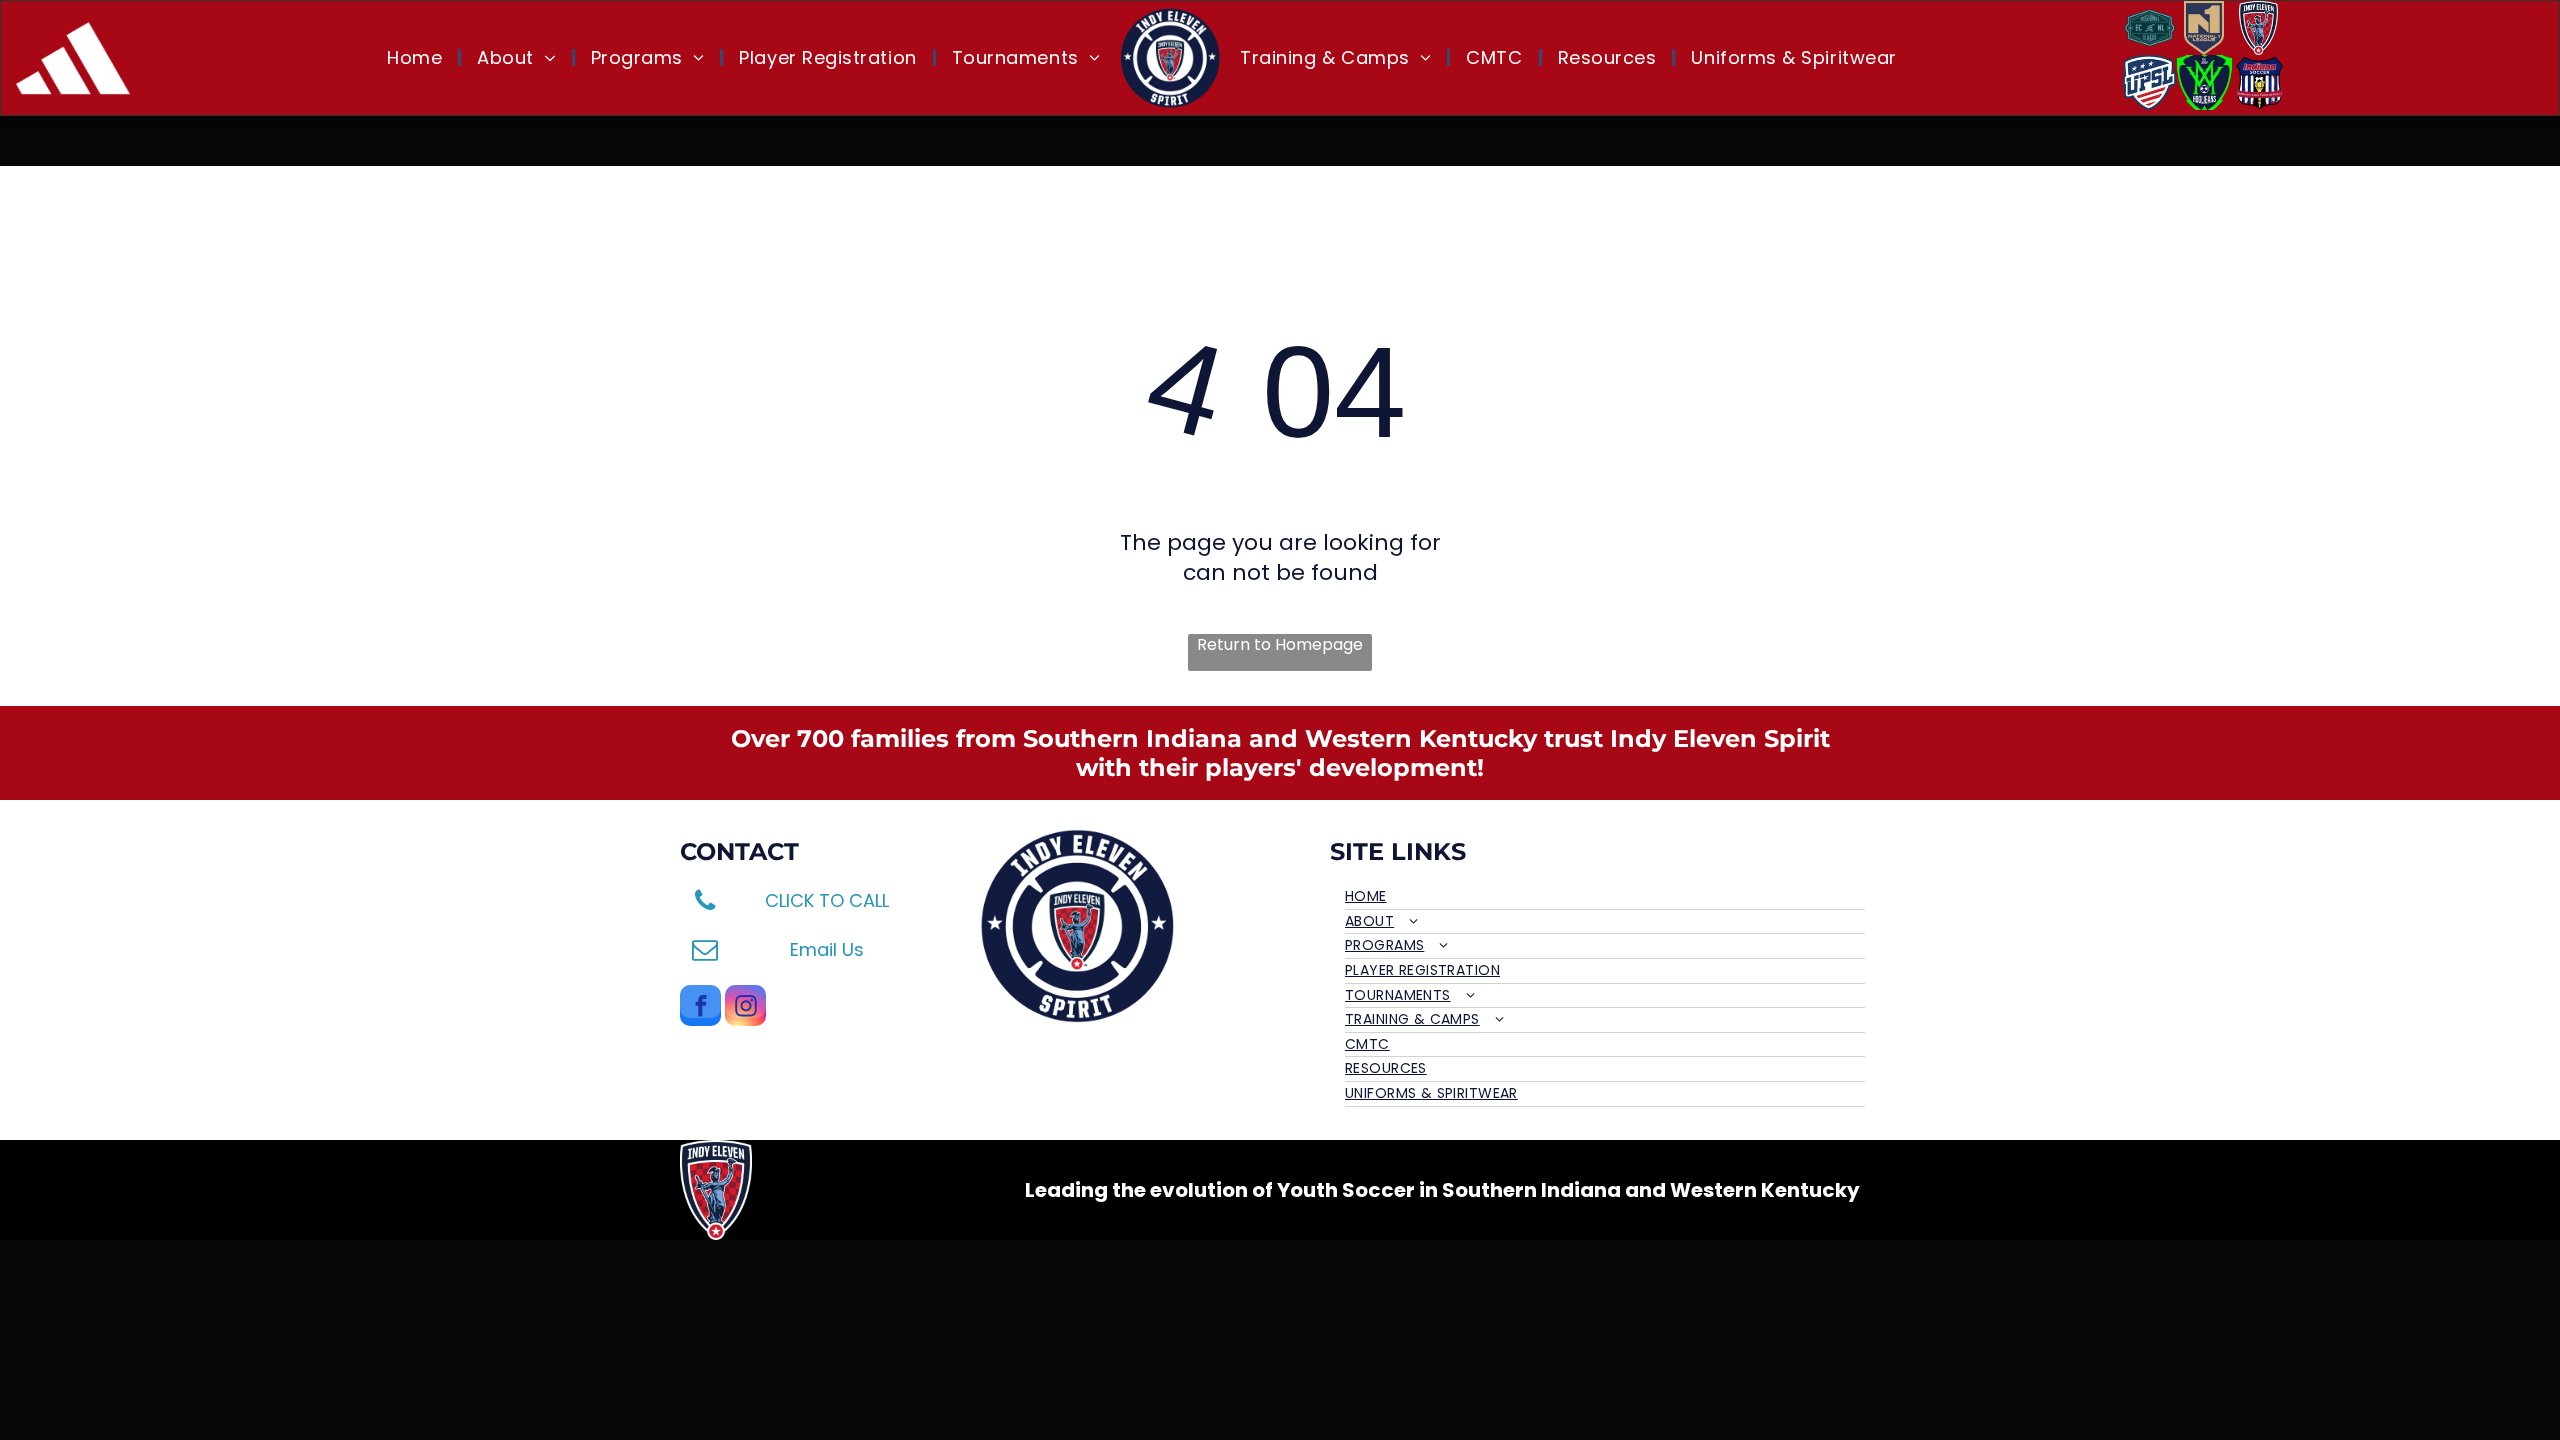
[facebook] (700, 1008)
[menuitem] (417, 58)
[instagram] (745, 1008)
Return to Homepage (1280, 645)
